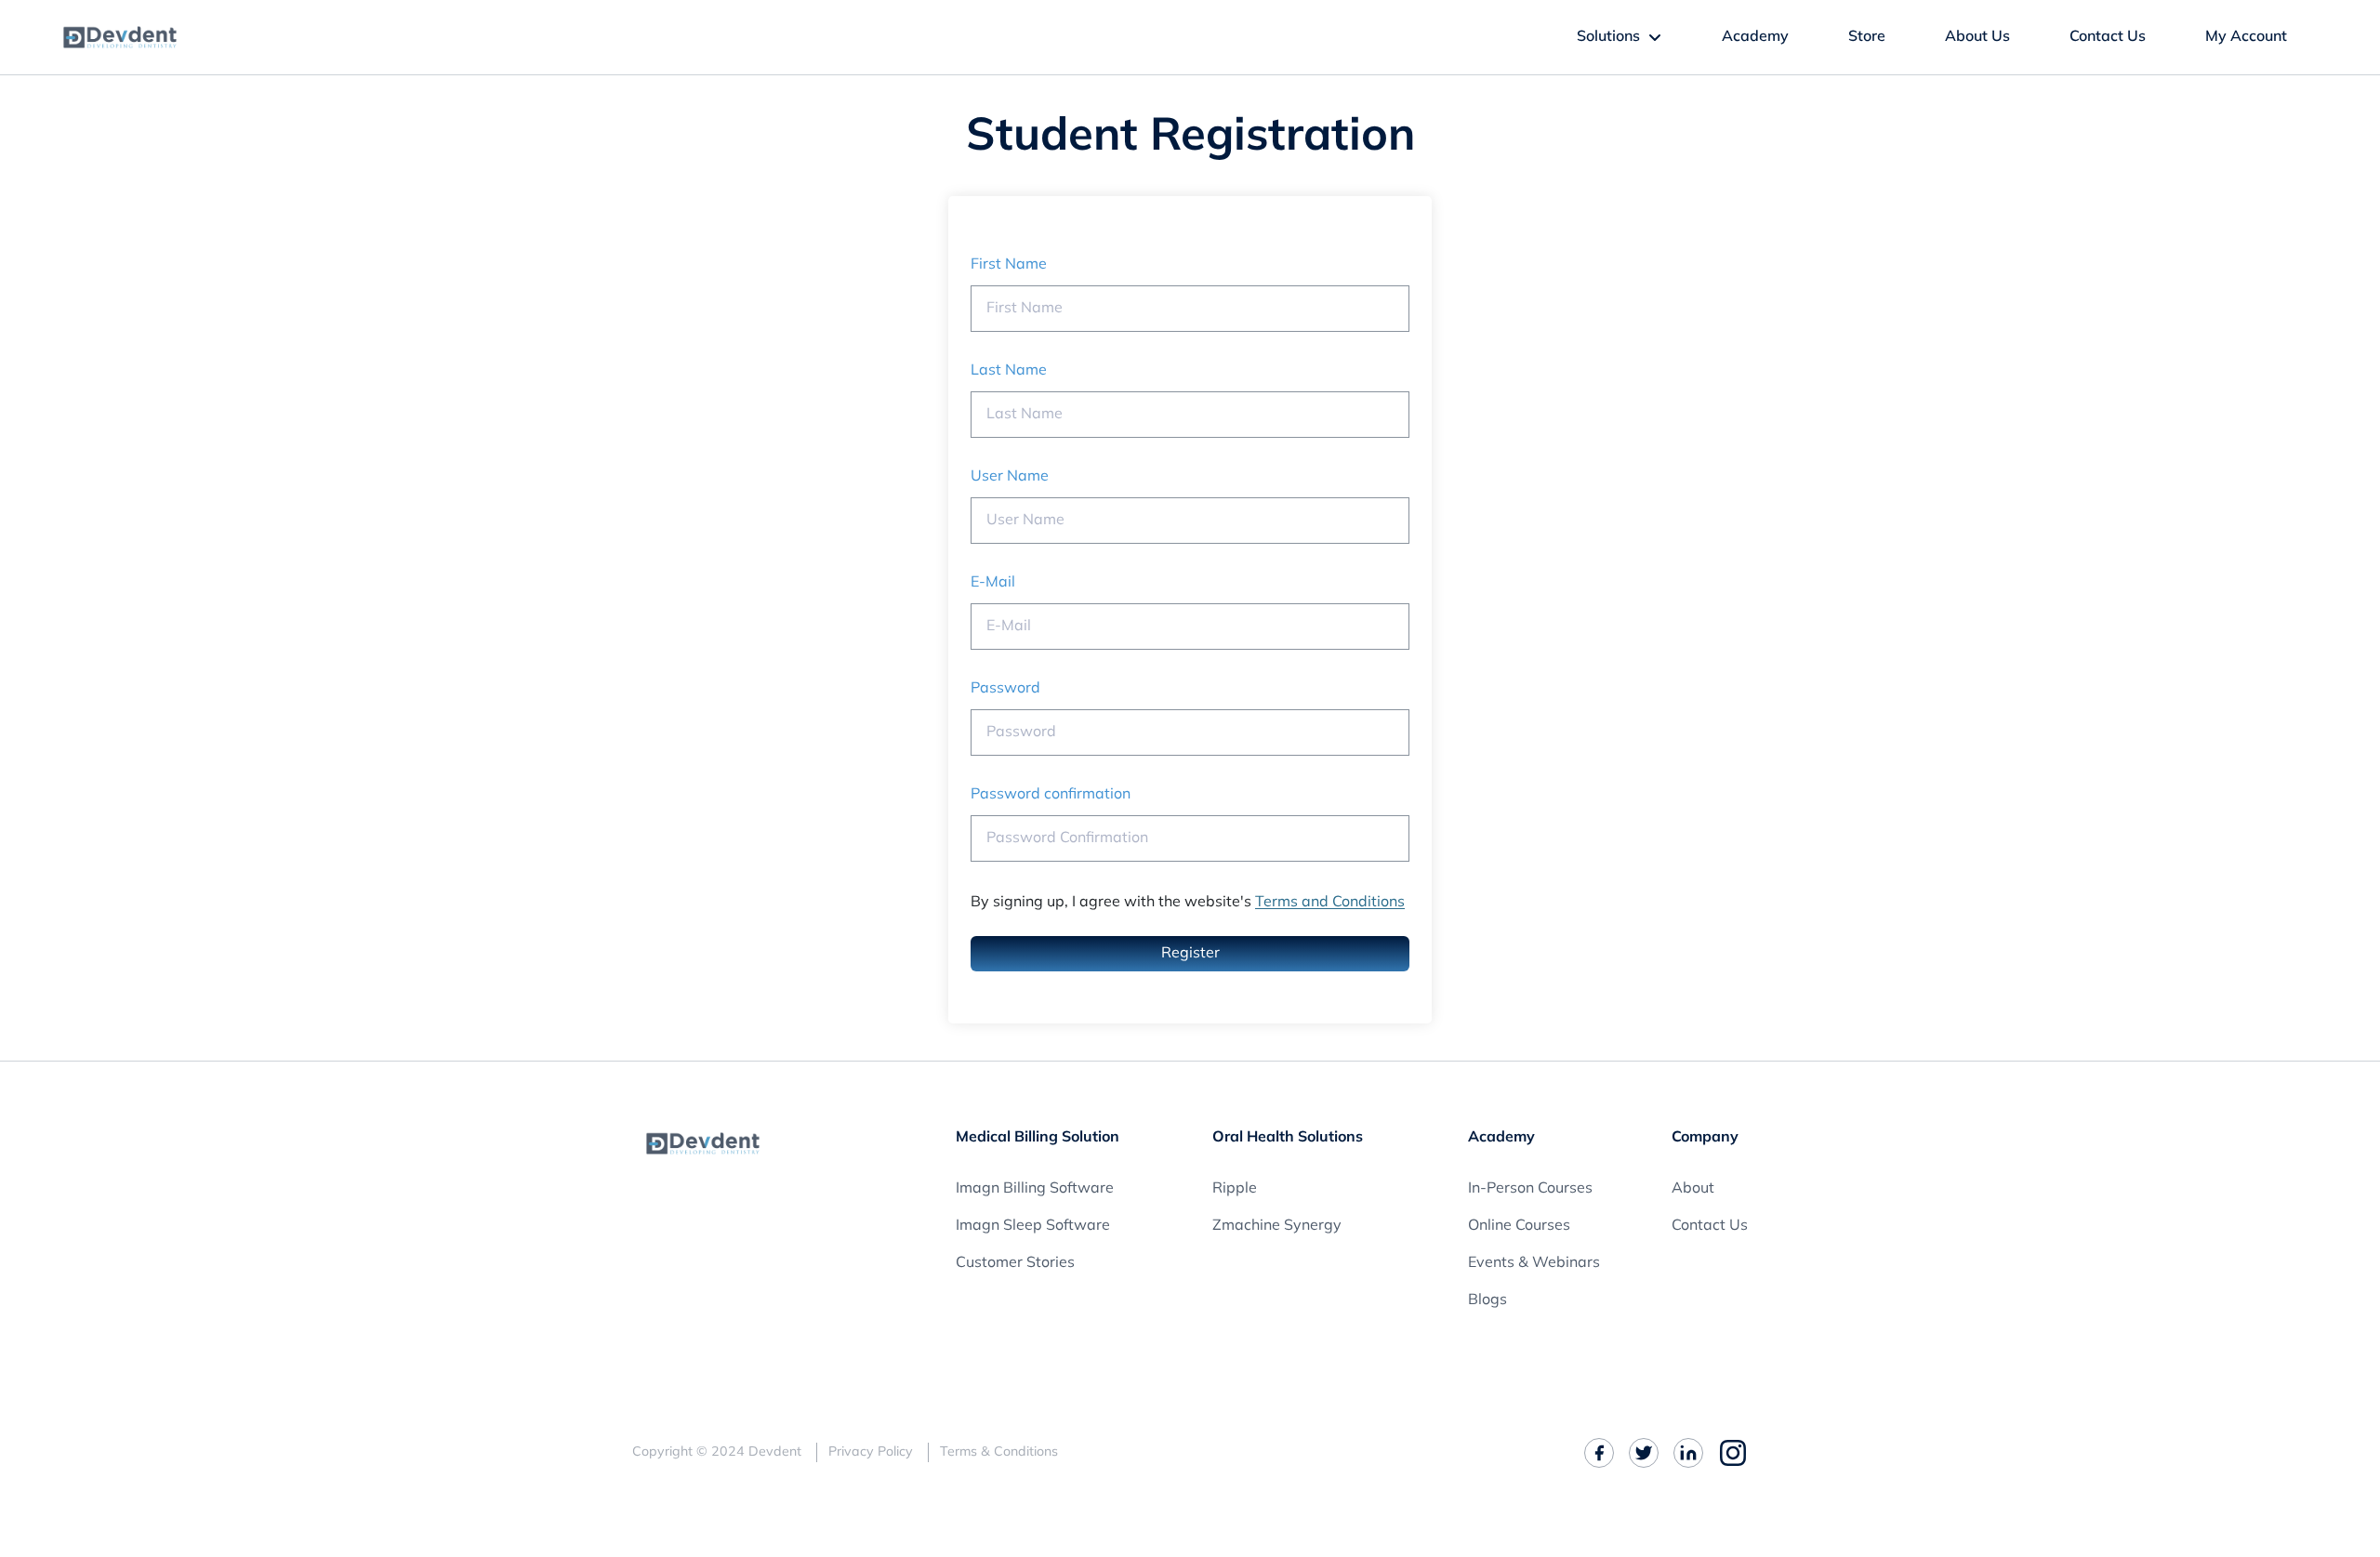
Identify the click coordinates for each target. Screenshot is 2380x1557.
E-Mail (993, 583)
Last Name (1009, 371)
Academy (1755, 37)
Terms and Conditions (1330, 903)
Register (1190, 954)
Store (1867, 37)
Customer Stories (1015, 1263)
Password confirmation (1051, 795)
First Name (1009, 265)
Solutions (1608, 37)
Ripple (1235, 1189)
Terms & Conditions (999, 1452)
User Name (1010, 477)
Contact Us (2108, 37)
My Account (2246, 37)
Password (1005, 689)
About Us (1977, 37)
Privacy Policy (871, 1452)
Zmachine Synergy (1277, 1226)
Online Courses (1519, 1226)
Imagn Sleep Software (1033, 1226)
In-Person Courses (1530, 1189)
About (1693, 1189)
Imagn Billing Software (1035, 1189)
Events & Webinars (1534, 1263)
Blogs (1487, 1300)
